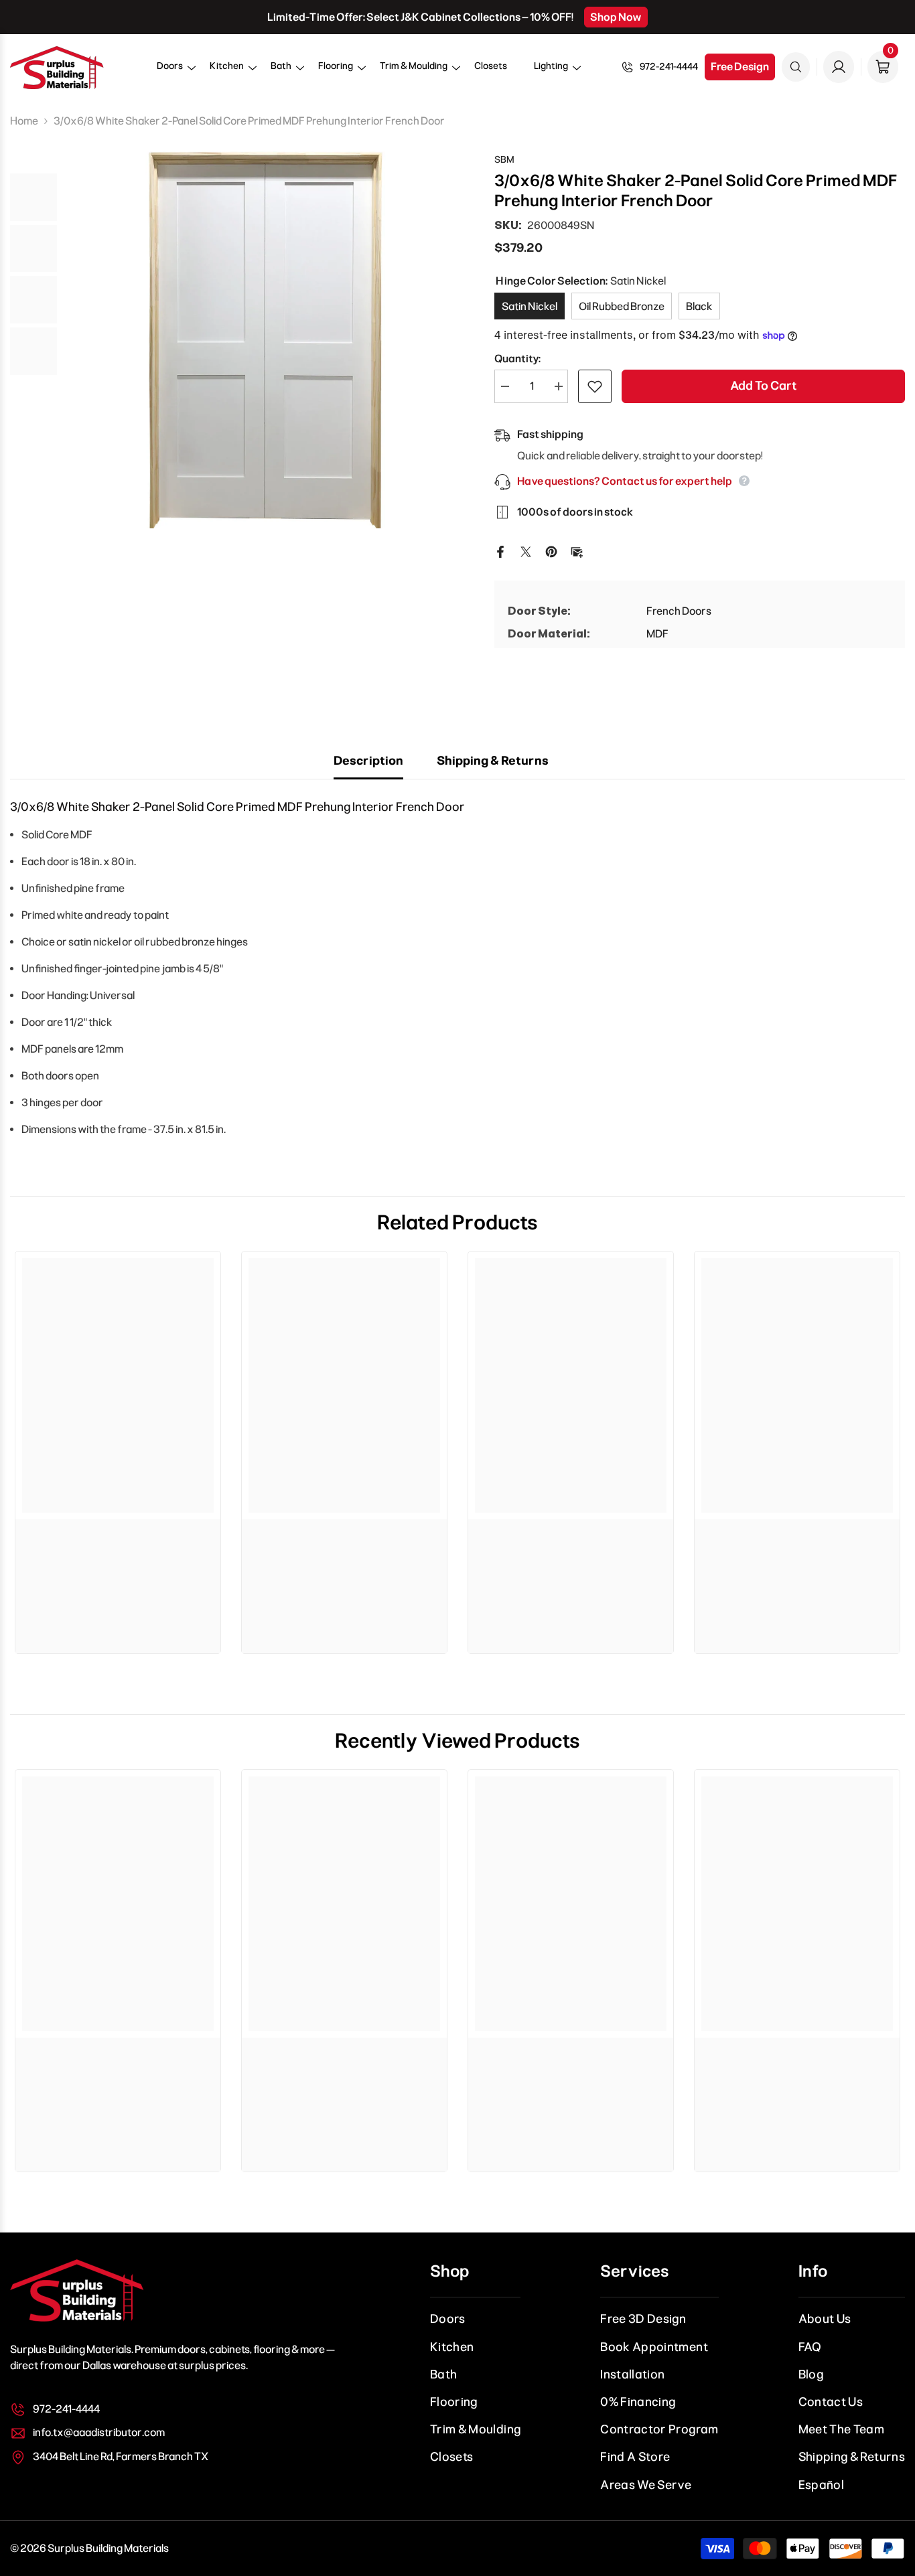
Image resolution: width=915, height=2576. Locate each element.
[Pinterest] (551, 551)
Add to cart (763, 386)
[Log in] (839, 67)
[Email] (577, 551)
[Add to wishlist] (595, 386)
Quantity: (517, 359)
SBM (504, 160)
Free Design (740, 67)
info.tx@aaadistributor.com (99, 2432)
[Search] (796, 67)
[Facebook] (500, 551)
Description (368, 761)
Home (24, 121)
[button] (170, 71)
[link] (118, 1539)
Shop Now (616, 17)
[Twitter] (526, 551)
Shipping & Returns (493, 761)
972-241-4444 (669, 67)
